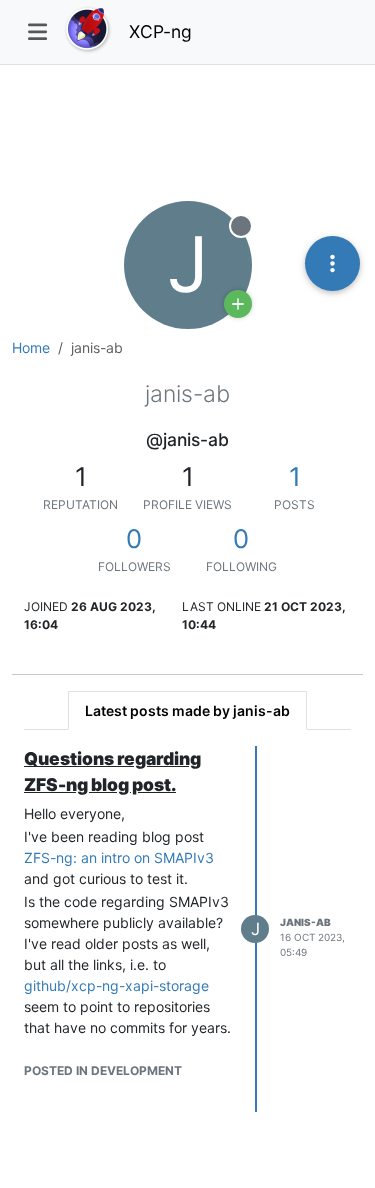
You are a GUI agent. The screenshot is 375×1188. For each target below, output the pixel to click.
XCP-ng (160, 31)
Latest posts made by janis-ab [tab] (187, 710)
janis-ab (305, 922)
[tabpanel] (187, 929)
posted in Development (103, 1070)
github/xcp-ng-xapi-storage (116, 985)
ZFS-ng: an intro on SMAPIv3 (119, 857)
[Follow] (238, 304)
